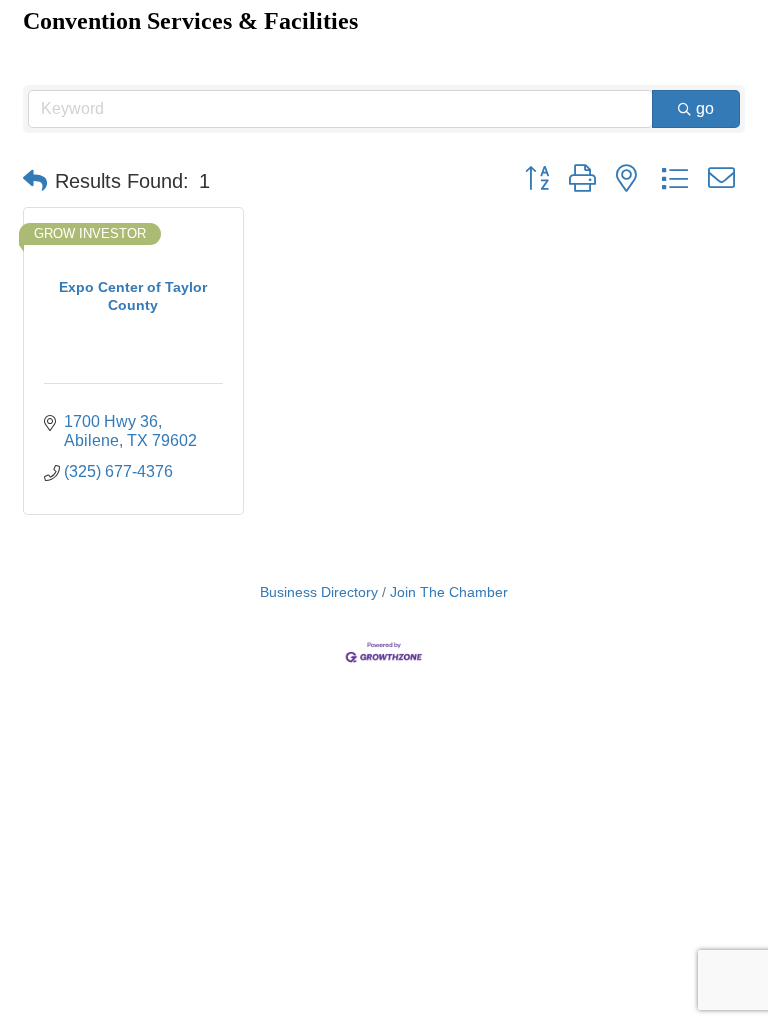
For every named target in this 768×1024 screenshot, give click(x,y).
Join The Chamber (449, 592)
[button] (35, 181)
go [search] (705, 108)
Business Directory (319, 592)
